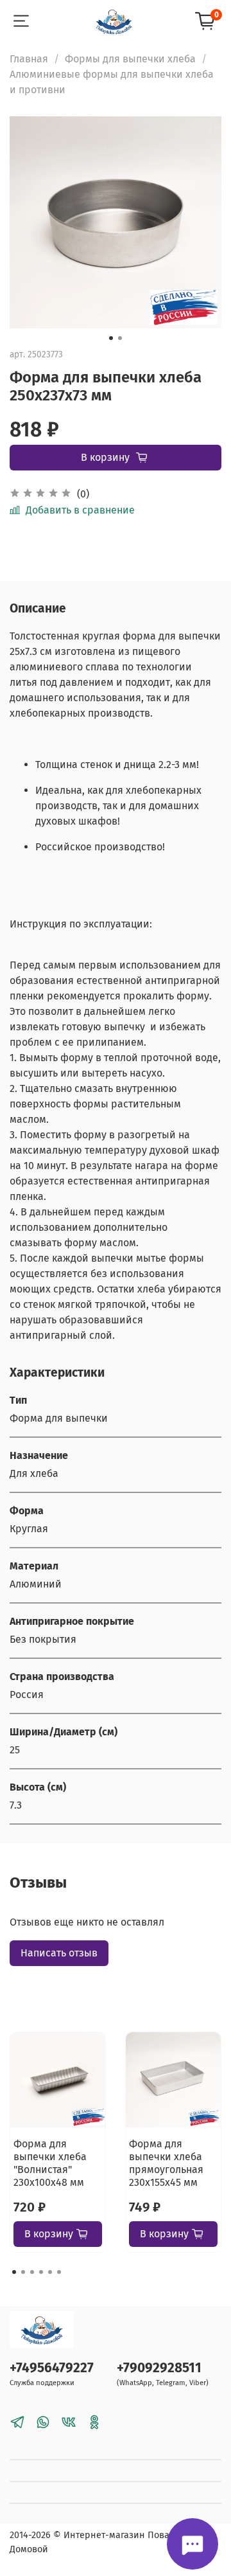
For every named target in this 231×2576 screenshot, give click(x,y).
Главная (29, 59)
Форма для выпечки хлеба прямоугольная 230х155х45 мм (166, 2163)
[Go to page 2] (23, 2272)
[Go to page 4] (41, 2272)
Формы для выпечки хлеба (130, 59)
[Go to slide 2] (120, 338)
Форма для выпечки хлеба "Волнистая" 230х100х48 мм (50, 2163)
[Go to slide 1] (111, 338)
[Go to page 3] (32, 2272)
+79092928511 (159, 2368)
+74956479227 (52, 2368)
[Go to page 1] (14, 2272)
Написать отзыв (59, 1953)
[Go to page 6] (59, 2272)
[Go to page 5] (50, 2272)
